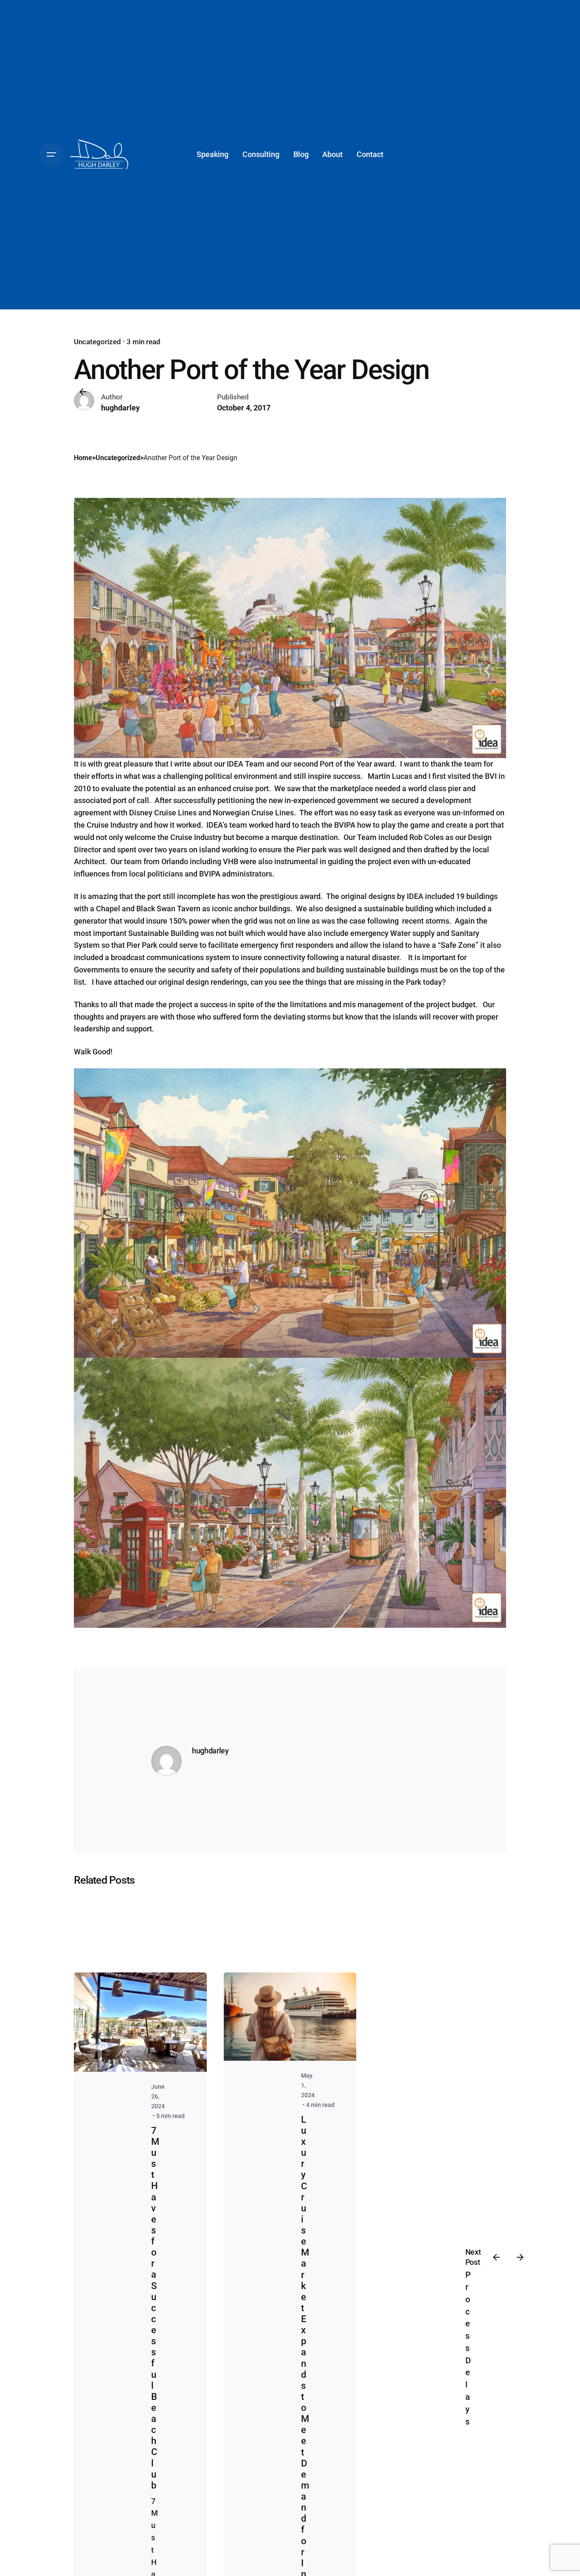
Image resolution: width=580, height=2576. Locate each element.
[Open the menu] (51, 155)
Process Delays (468, 2348)
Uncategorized (97, 342)
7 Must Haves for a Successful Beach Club (155, 2308)
